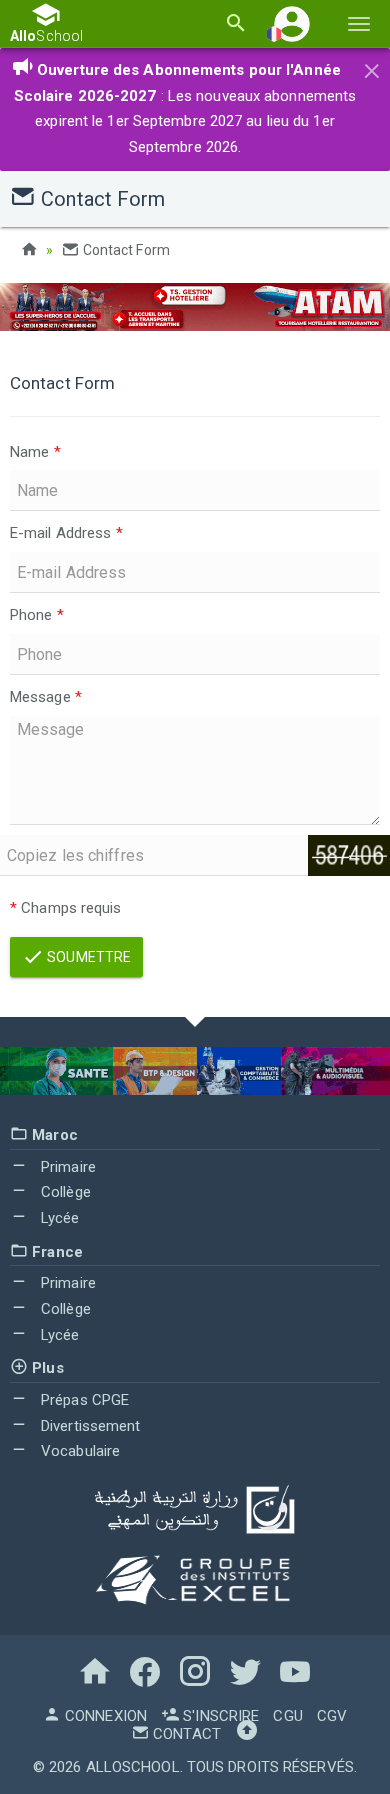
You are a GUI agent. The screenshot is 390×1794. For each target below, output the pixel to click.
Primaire (66, 1167)
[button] (292, 23)
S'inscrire (219, 1716)
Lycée (58, 1218)
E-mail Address (66, 533)
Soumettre (87, 957)
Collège (64, 1192)
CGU (287, 1716)
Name (35, 452)
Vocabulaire (78, 1451)
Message (46, 697)
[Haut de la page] (247, 1734)
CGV (332, 1716)
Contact (185, 1734)
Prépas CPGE (83, 1400)
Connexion (104, 1716)
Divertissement (89, 1426)
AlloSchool (133, 1767)
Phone (37, 615)
